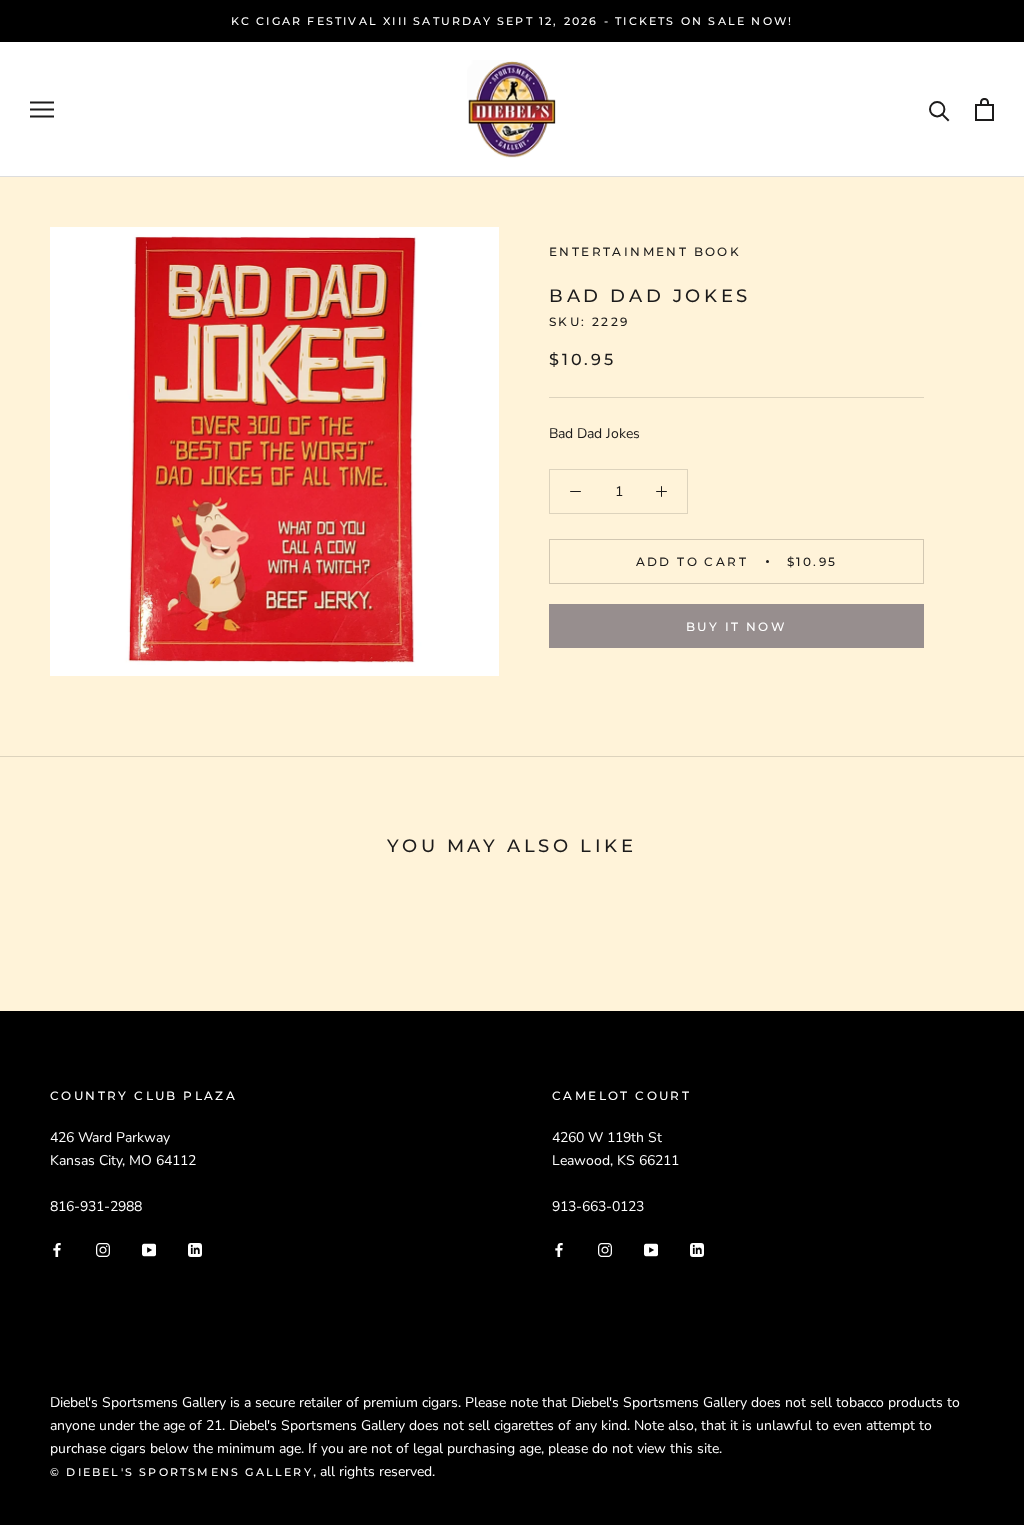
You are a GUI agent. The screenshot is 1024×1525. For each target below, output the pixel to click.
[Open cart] (984, 109)
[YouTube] (149, 1249)
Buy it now (736, 626)
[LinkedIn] (195, 1249)
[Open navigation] (42, 109)
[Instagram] (103, 1249)
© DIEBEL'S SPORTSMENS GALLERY (181, 1472)
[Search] (939, 109)
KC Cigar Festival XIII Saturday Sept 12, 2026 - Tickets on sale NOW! (512, 21)
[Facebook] (57, 1249)
